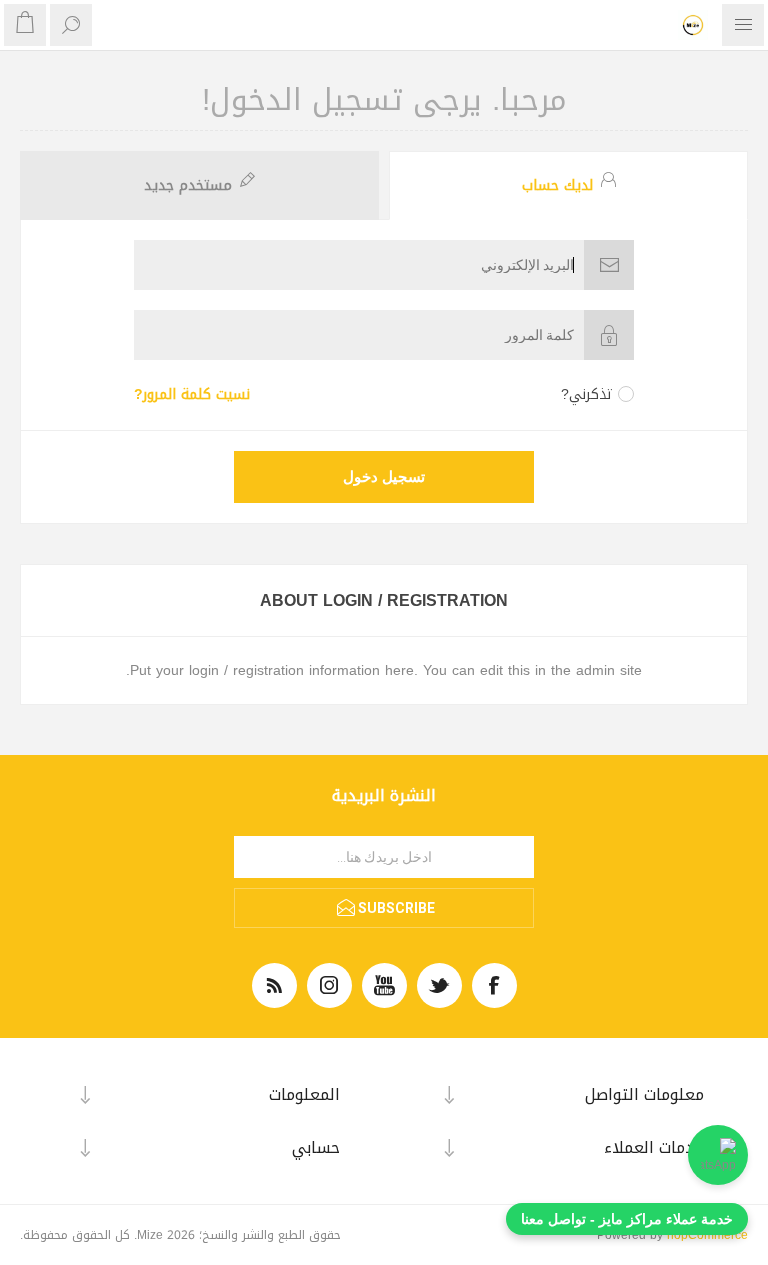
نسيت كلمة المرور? (192, 394)
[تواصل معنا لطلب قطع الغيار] (718, 1155)
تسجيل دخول (384, 477)
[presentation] (568, 185)
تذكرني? (587, 394)
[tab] (566, 185)
